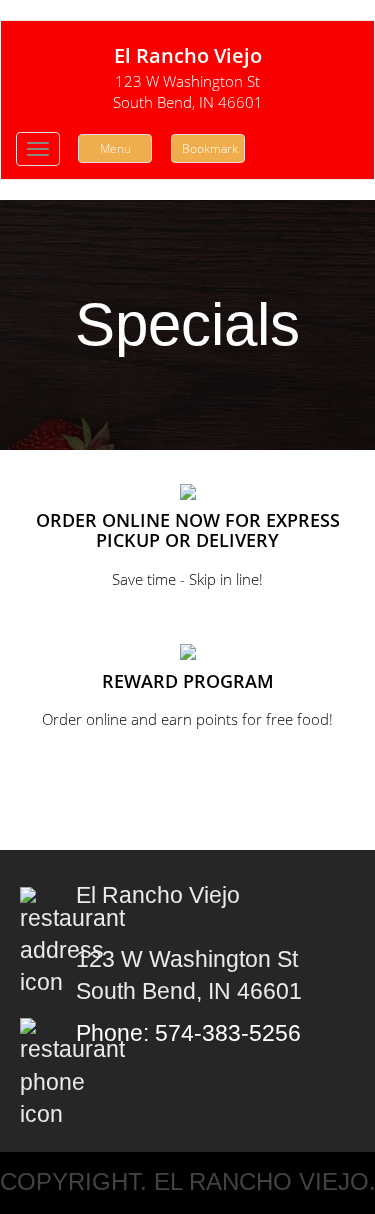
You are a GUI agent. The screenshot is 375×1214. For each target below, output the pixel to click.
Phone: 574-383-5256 (188, 1033)
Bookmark (210, 148)
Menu (115, 148)
